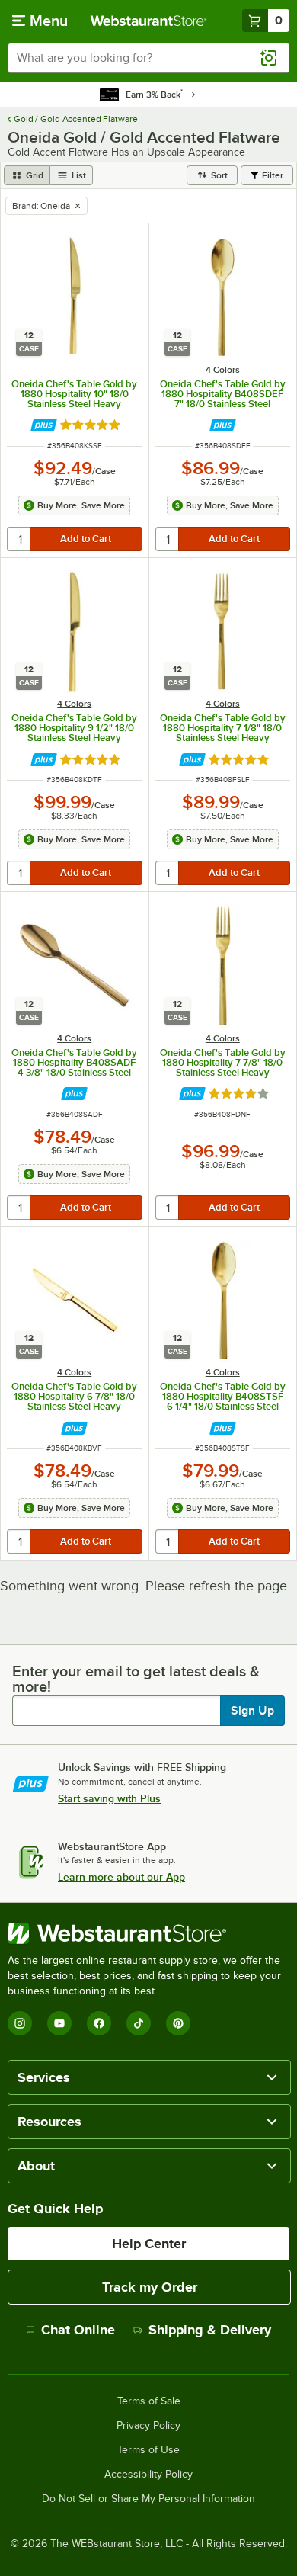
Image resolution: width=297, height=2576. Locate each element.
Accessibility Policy (148, 2475)
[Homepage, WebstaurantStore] (149, 21)
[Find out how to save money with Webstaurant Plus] (44, 425)
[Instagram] (20, 2023)
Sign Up (252, 1711)
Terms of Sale (149, 2401)
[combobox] (148, 58)
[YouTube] (59, 2023)
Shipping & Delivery (210, 2330)
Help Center (149, 2244)
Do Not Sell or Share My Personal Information (148, 2499)
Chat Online (78, 2330)
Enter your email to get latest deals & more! (136, 1679)
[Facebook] (99, 2023)
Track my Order (150, 2287)
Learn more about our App (121, 1877)
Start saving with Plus (109, 1798)
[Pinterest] (178, 2023)
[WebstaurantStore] (148, 1933)
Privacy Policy (148, 2426)
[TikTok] (139, 2023)
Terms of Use (148, 2450)
